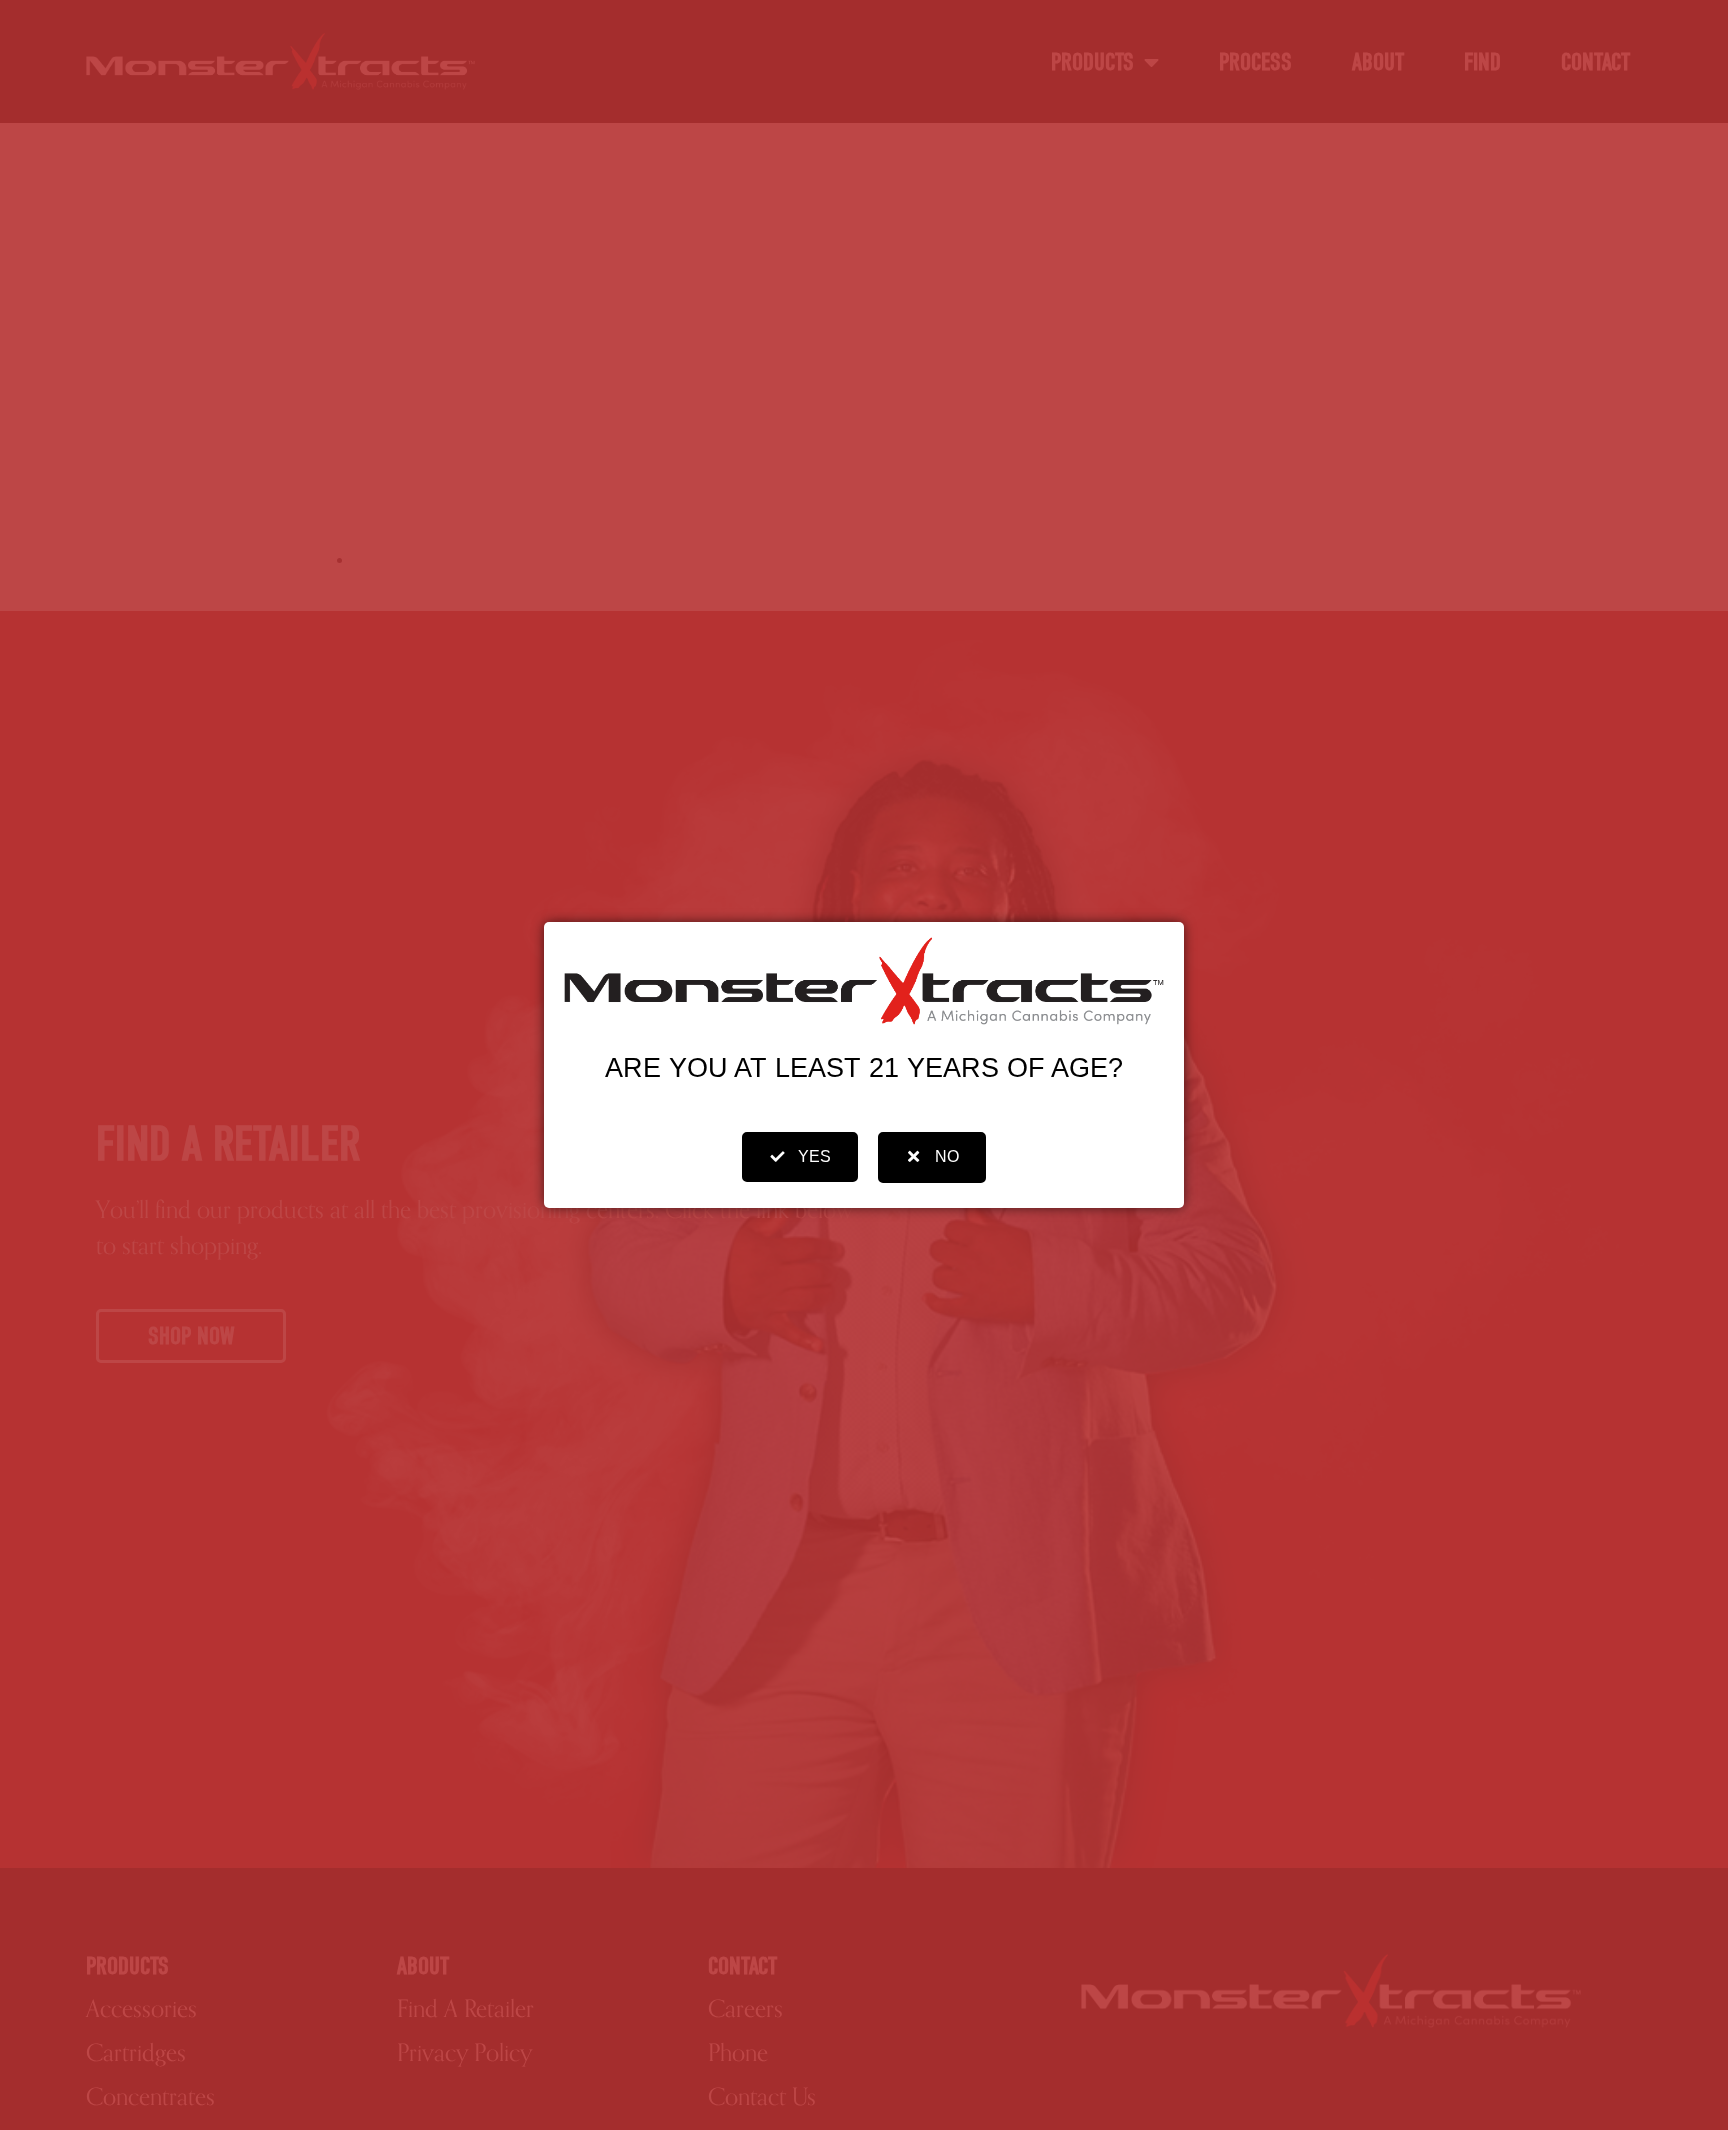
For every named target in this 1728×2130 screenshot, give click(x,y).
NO (947, 1156)
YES (814, 1156)
